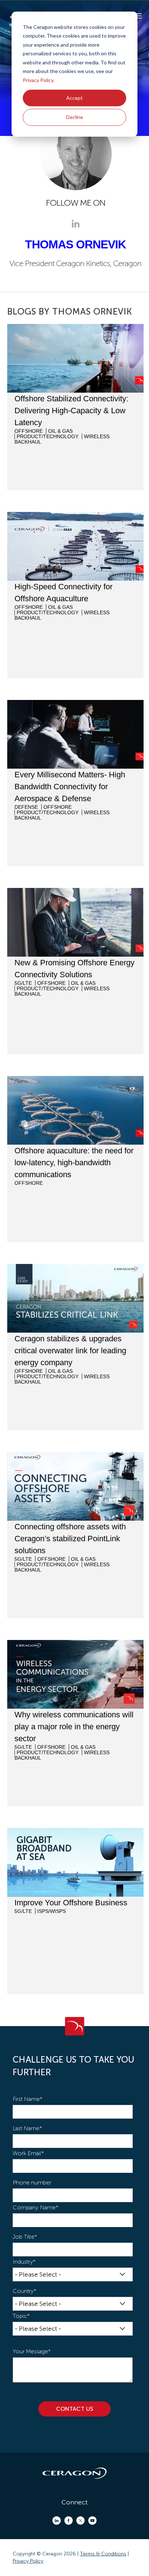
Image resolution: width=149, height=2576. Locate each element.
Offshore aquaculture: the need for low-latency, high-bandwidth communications (74, 1163)
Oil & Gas (60, 431)
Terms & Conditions (103, 2554)
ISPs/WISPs (52, 1911)
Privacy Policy (38, 80)
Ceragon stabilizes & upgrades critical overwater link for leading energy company (70, 1351)
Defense (26, 807)
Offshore (29, 431)
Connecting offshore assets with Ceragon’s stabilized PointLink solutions (70, 1539)
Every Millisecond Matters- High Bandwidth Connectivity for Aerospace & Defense (70, 787)
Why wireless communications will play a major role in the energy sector (74, 1727)
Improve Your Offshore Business (71, 1903)
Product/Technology (48, 436)
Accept (74, 98)
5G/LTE (23, 983)
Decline (75, 117)
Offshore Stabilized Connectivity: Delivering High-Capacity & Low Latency (71, 411)
